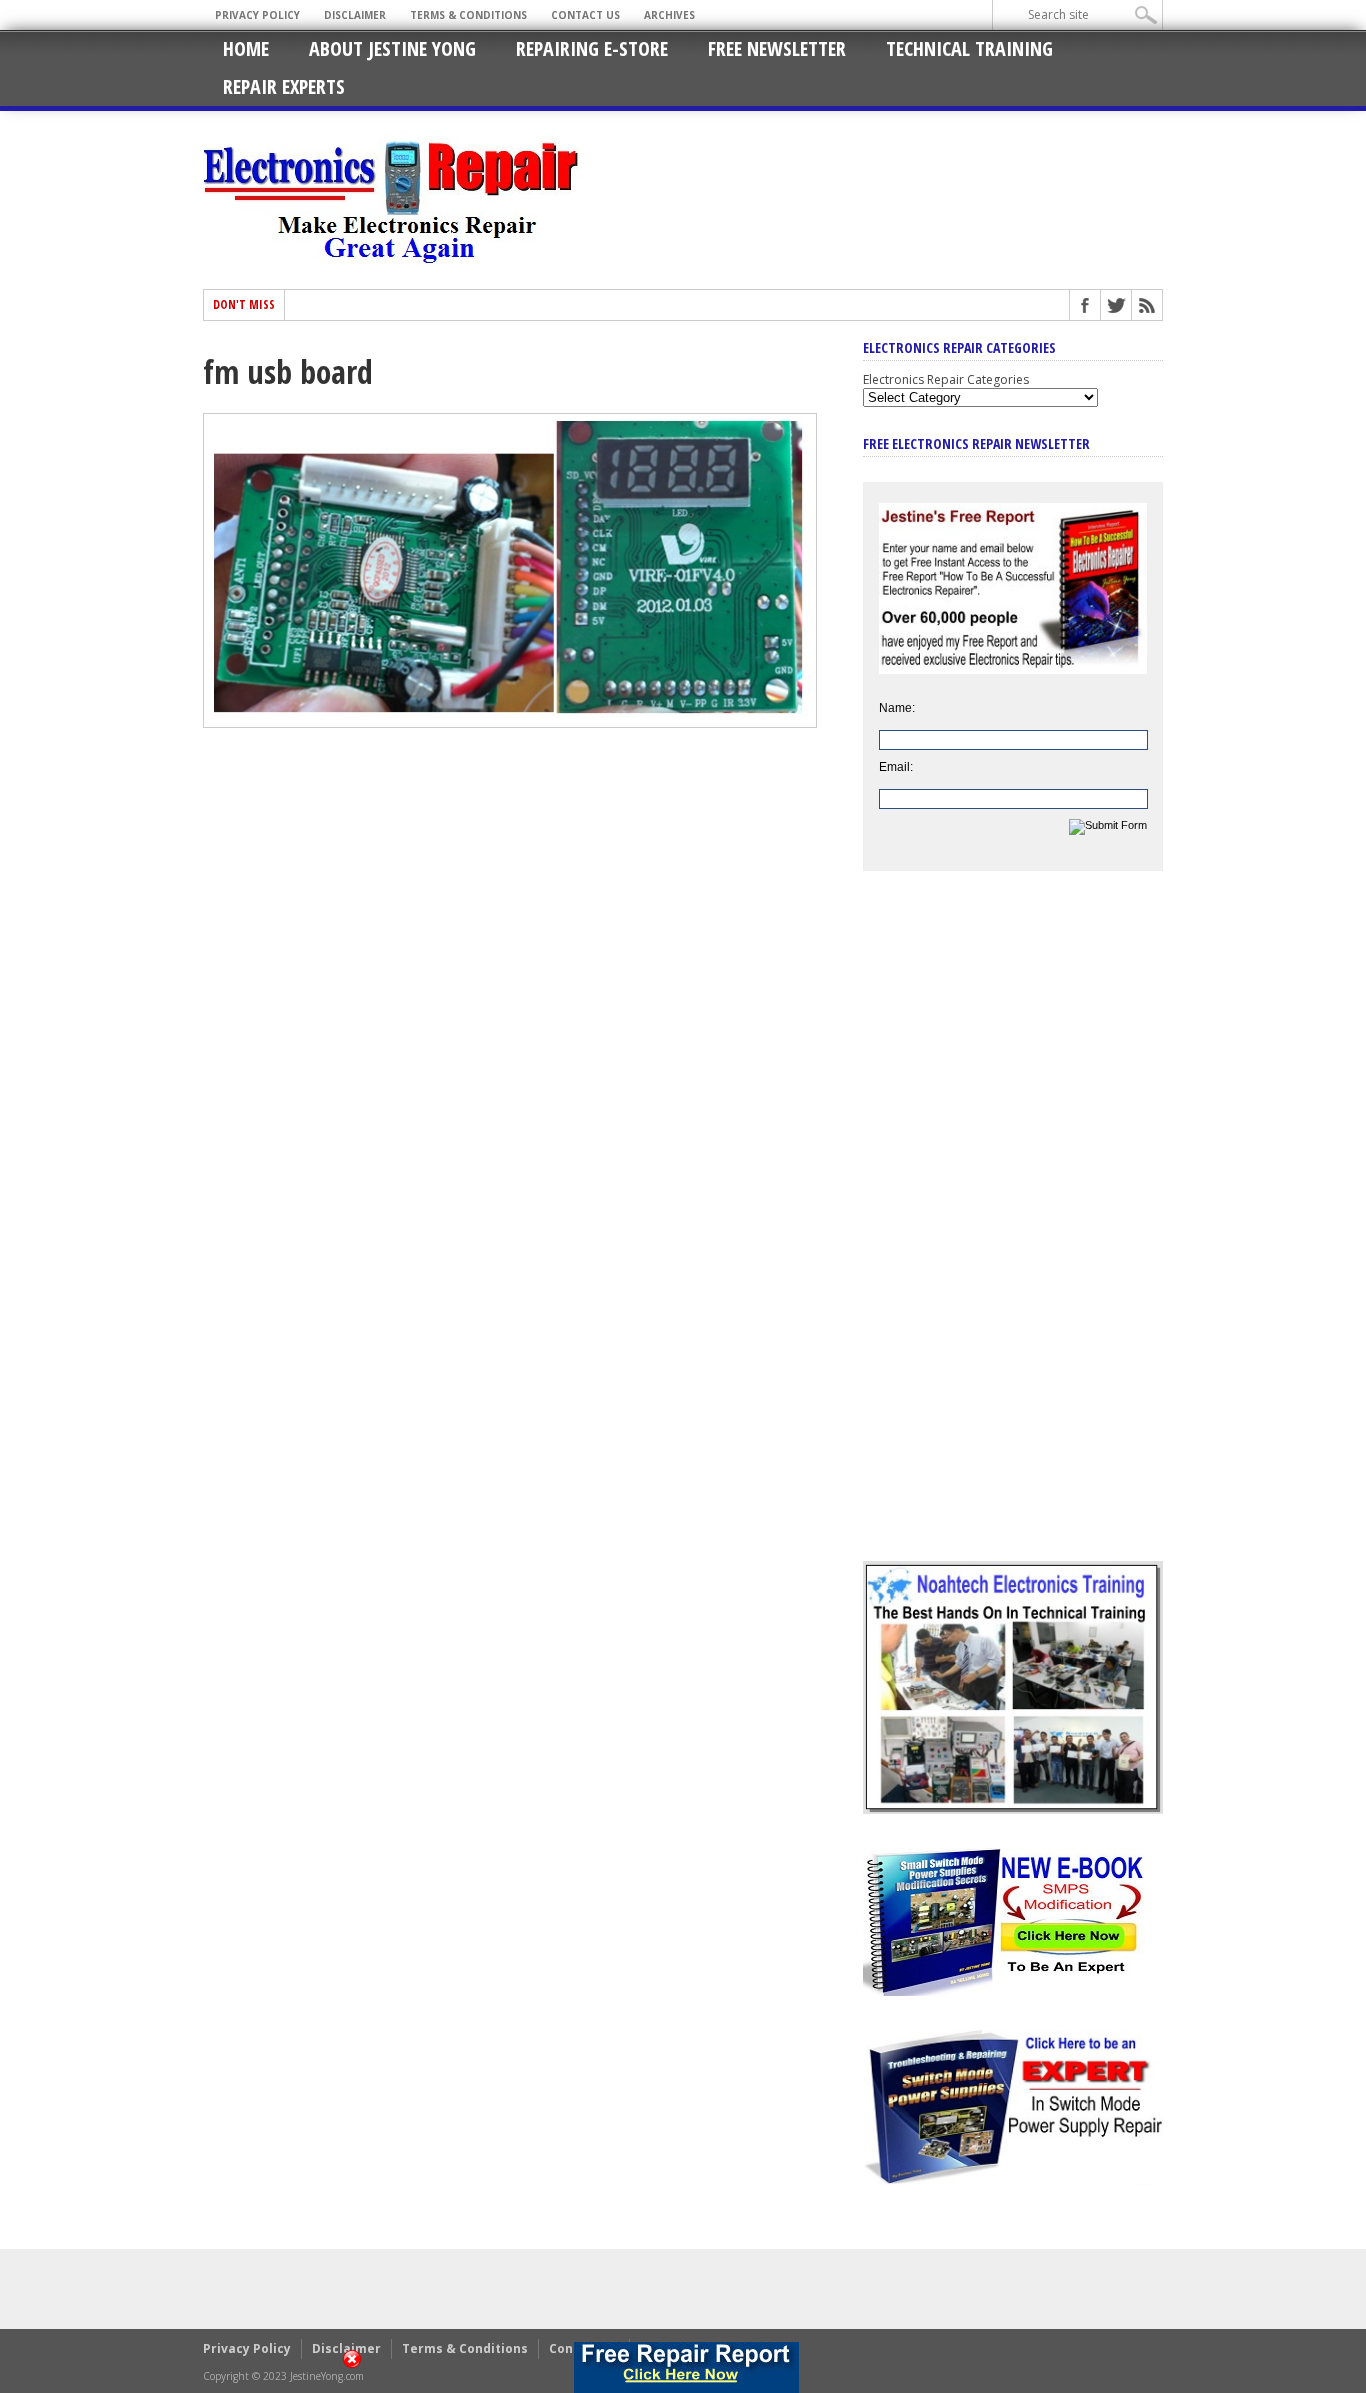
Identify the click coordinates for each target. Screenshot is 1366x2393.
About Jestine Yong (392, 48)
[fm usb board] (510, 723)
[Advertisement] (1013, 1231)
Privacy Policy (257, 15)
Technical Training (969, 48)
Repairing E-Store (592, 48)
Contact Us (585, 15)
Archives (669, 15)
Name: (897, 708)
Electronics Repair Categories (946, 379)
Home (246, 48)
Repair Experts (284, 86)
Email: (896, 767)
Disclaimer (355, 15)
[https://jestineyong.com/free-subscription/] (686, 2367)
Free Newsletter (777, 48)
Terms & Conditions (468, 15)
